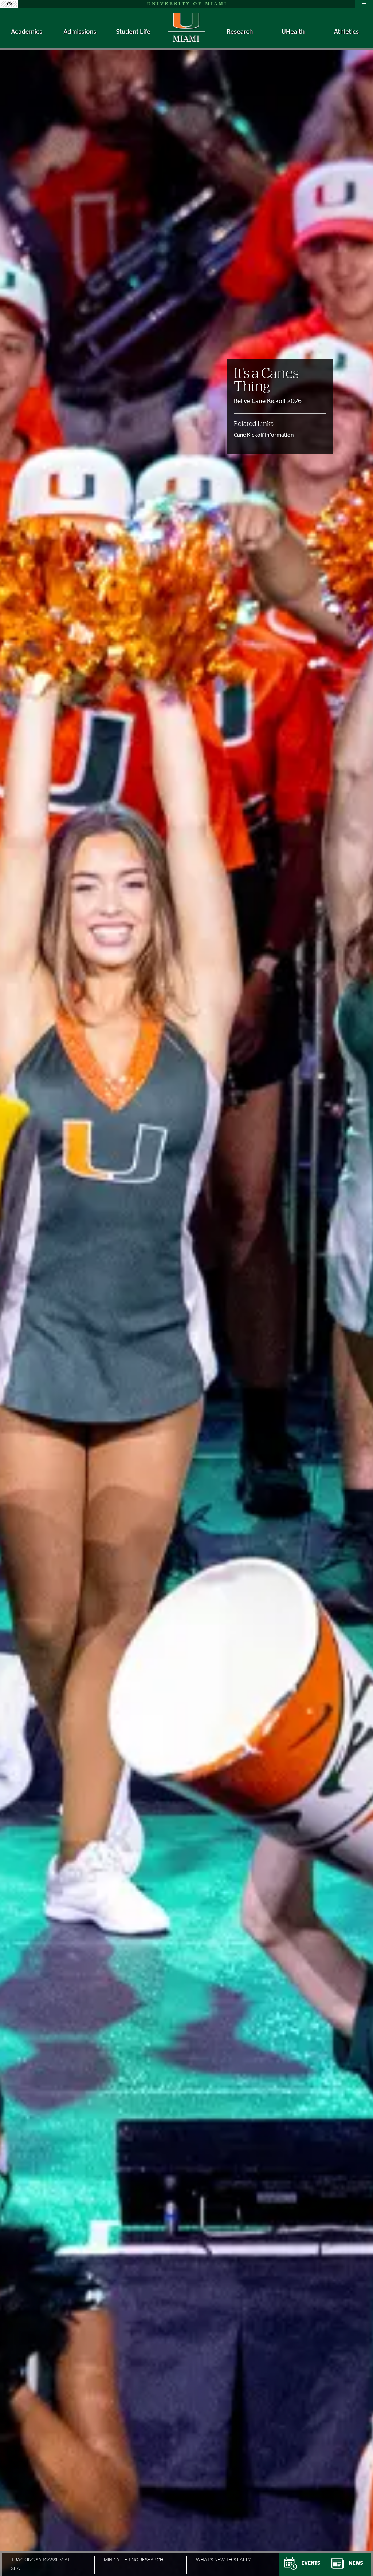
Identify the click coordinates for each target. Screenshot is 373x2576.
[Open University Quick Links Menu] (364, 4)
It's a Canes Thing (266, 380)
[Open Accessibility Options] (9, 4)
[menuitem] (27, 32)
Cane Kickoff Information (264, 435)
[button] (357, 2556)
